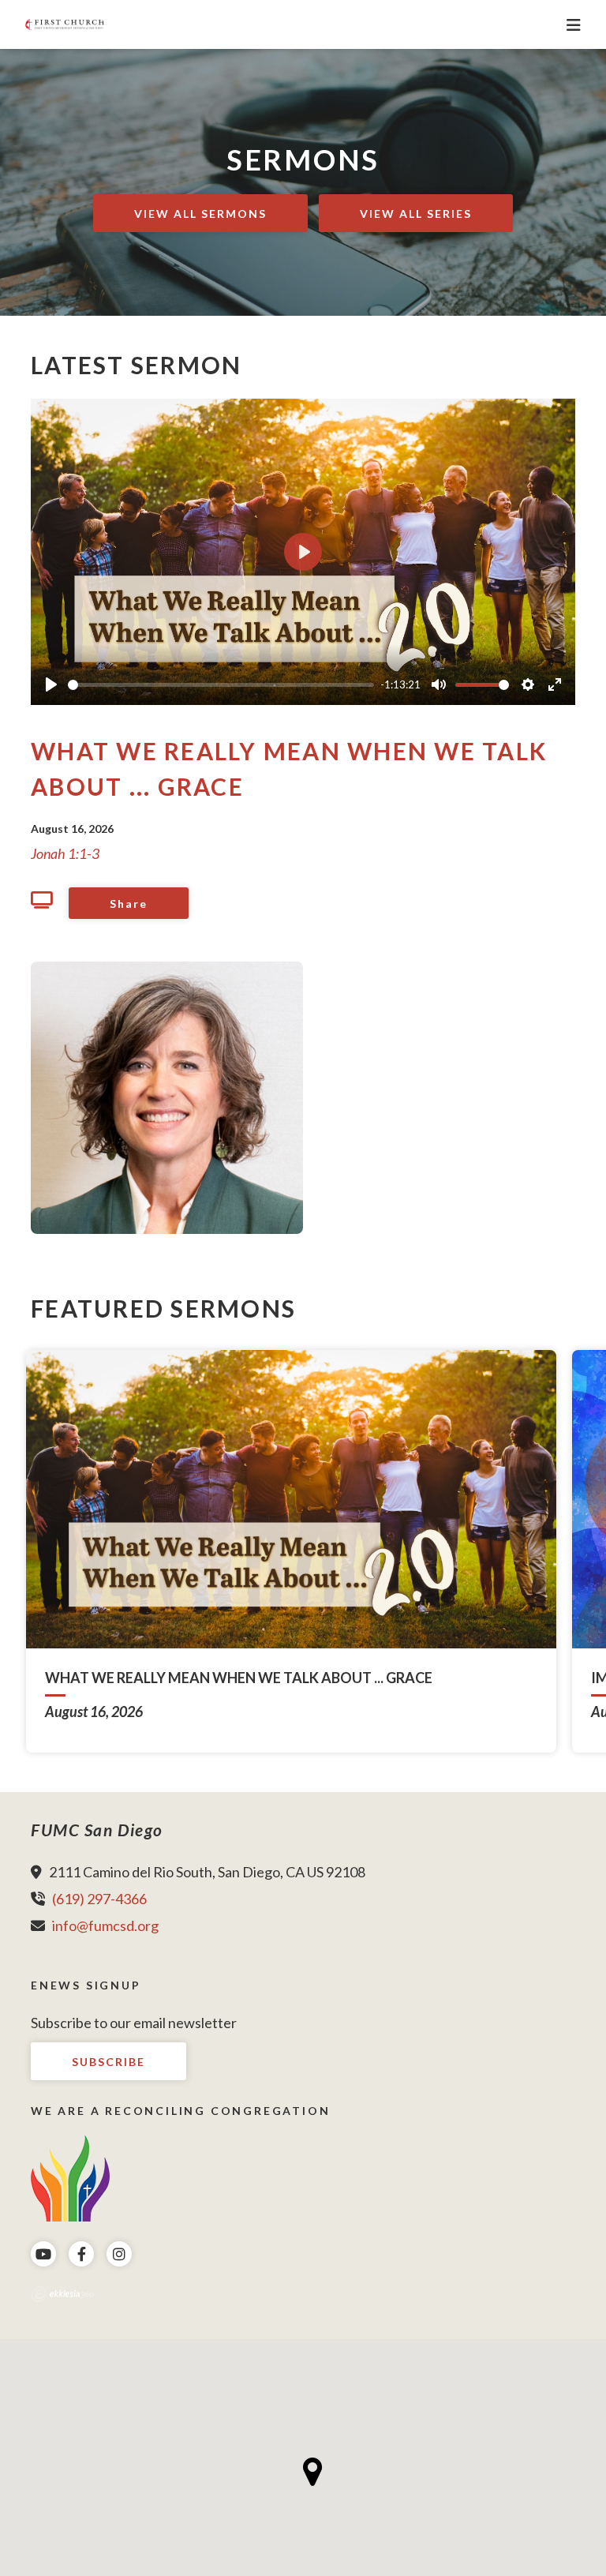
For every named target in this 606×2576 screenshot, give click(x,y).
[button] (313, 2472)
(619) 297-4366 (99, 1899)
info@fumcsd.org (105, 1925)
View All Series (416, 214)
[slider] (221, 685)
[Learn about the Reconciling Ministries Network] (70, 2177)
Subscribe (108, 2062)
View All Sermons (200, 214)
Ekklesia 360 (62, 2294)
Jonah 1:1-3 (65, 853)
